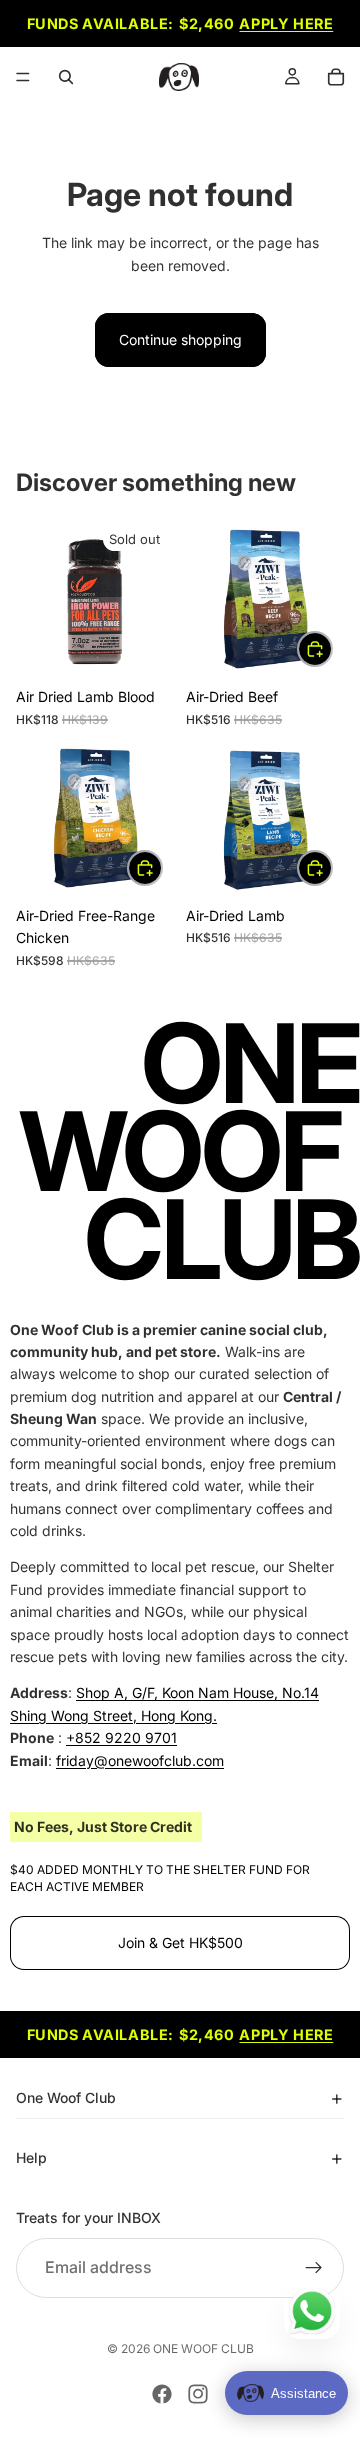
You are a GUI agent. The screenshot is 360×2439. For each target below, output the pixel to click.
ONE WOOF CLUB (203, 2348)
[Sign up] (314, 2268)
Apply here (286, 23)
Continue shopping (180, 339)
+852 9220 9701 (121, 1737)
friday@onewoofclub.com (140, 1759)
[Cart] (336, 77)
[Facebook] (162, 2394)
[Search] (66, 77)
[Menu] (23, 77)
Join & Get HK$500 (180, 1942)
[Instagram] (198, 2394)
